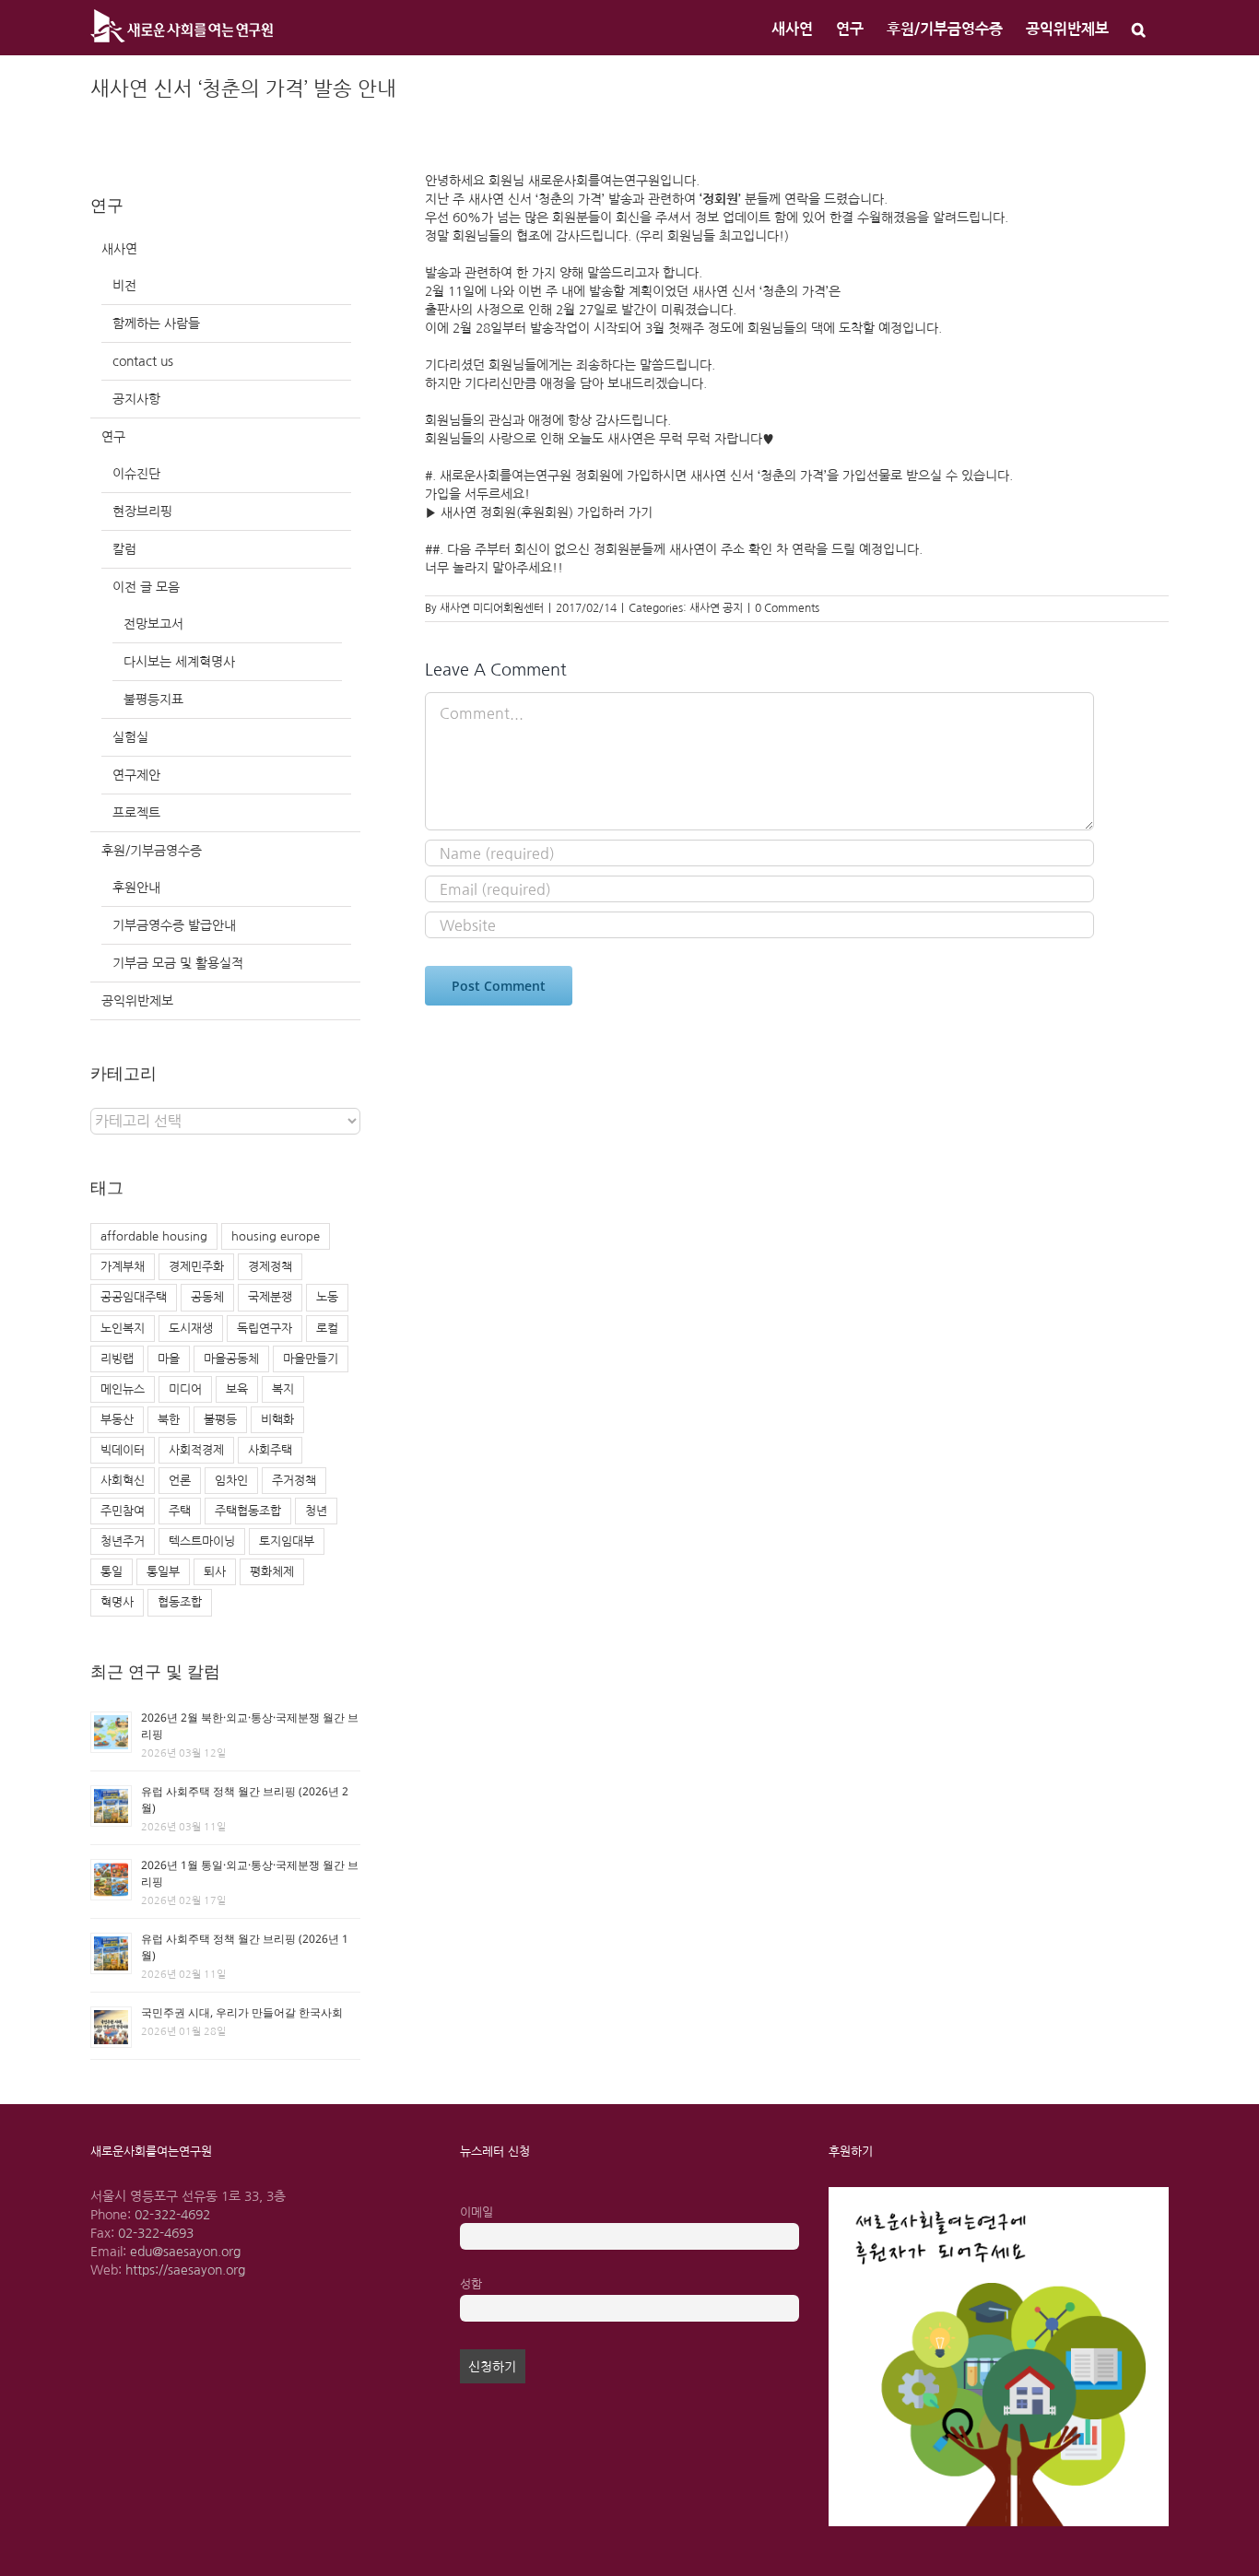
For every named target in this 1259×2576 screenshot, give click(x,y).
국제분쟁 (270, 1297)
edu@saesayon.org (185, 2252)
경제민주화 (196, 1267)
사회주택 (270, 1450)
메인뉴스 (123, 1389)
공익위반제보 (137, 1001)
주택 (180, 1511)
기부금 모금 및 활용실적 (178, 963)
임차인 (231, 1481)
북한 (169, 1420)
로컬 (327, 1329)
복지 (283, 1389)
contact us (143, 361)
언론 (180, 1481)
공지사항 (136, 399)
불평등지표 (153, 700)
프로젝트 (136, 813)
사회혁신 (123, 1481)
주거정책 (294, 1481)
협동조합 (180, 1602)
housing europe (276, 1236)
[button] (1139, 28)
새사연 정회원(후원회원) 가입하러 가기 (548, 512)
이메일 (477, 2212)
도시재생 (191, 1329)
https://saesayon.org (185, 2270)
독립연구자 (265, 1329)
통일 (112, 1572)
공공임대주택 (134, 1297)
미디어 (185, 1389)
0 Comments (787, 608)
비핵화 (277, 1420)
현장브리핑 (142, 512)
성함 (471, 2284)
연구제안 (136, 775)
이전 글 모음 (146, 587)
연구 (113, 437)
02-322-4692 (172, 2215)
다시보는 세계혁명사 (179, 662)
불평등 (220, 1420)
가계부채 (123, 1267)
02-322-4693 (156, 2233)
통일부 (163, 1572)
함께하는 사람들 (156, 323)
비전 (124, 286)
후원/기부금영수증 (152, 851)
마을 (169, 1359)
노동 (327, 1297)
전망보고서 (153, 624)
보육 (237, 1389)
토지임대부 (287, 1541)
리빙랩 (117, 1359)
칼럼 (124, 549)
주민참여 (123, 1511)
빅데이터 (123, 1450)
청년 (316, 1511)
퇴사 (215, 1572)
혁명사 (117, 1602)
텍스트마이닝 (202, 1541)
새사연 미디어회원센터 (492, 608)
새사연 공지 (716, 608)
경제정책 (270, 1267)
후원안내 (136, 888)
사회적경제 (196, 1450)
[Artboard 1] (999, 2194)
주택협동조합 (248, 1511)
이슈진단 (136, 474)
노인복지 (123, 1329)
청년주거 (123, 1541)
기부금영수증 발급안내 (174, 925)
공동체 (207, 1297)
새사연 (119, 249)
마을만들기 (311, 1359)
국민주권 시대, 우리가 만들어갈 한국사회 (242, 2012)
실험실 (130, 737)
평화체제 (272, 1572)
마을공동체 (231, 1359)
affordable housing (154, 1236)
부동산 (117, 1420)
